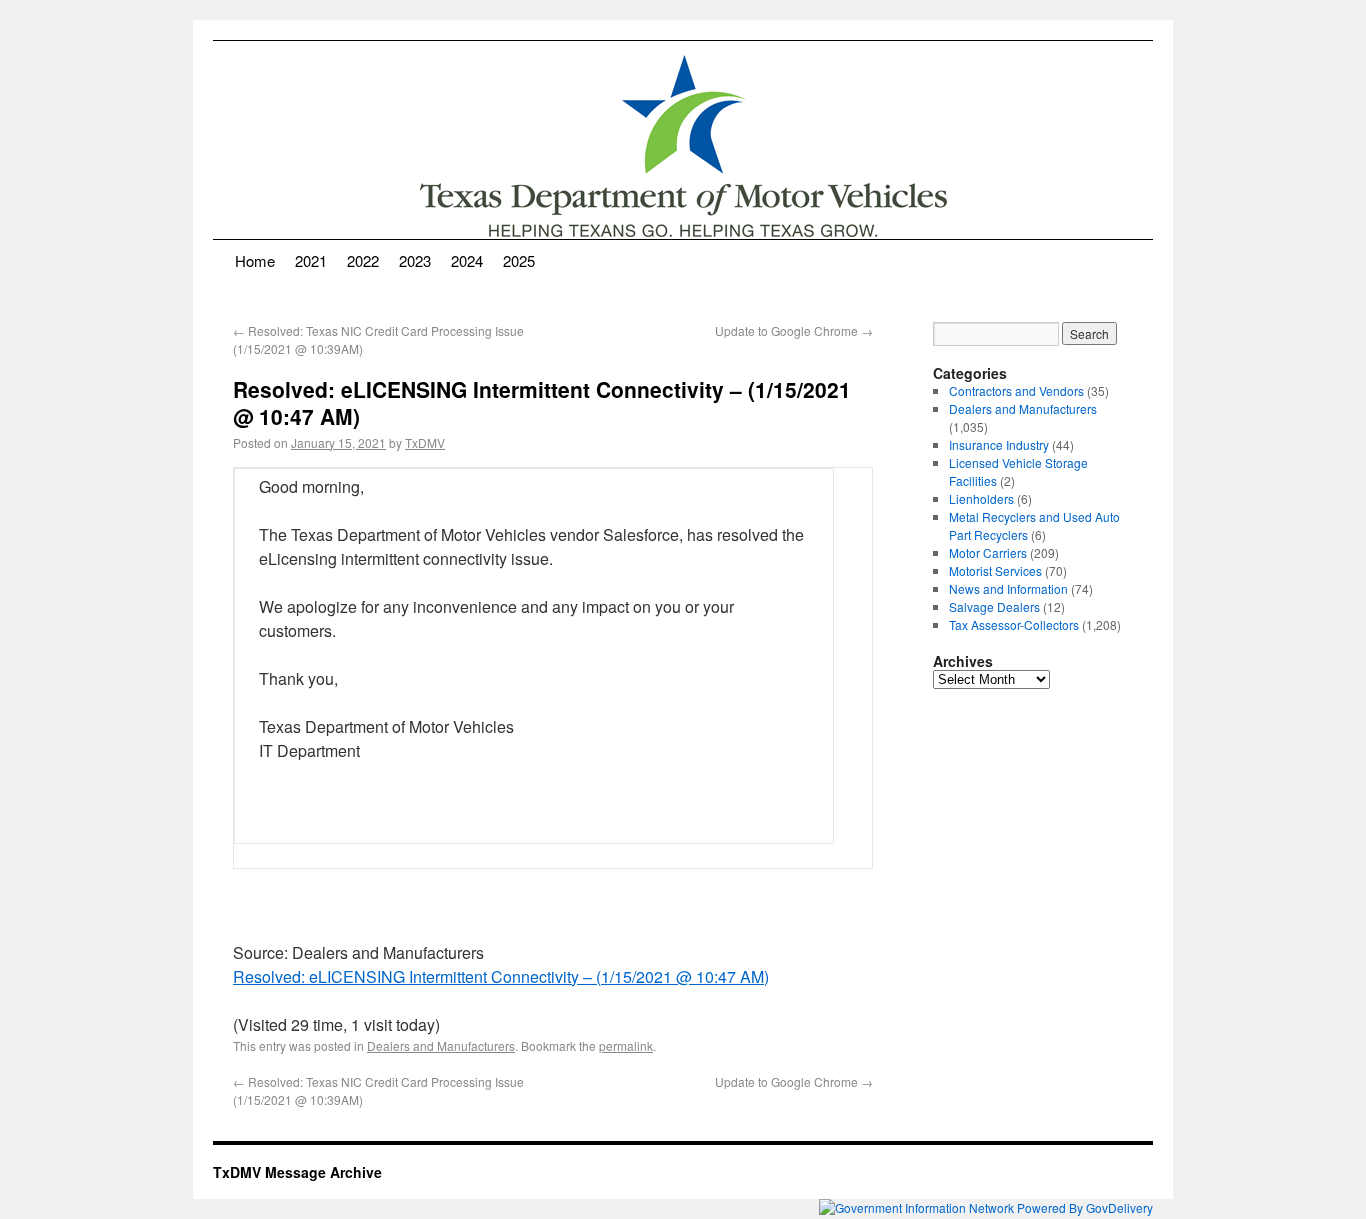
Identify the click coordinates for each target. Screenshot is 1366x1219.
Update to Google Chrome (794, 330)
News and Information (1008, 588)
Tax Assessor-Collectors (1014, 624)
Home (255, 260)
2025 (519, 260)
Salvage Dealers (994, 606)
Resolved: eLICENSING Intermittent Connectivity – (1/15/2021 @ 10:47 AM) (501, 976)
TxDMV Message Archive (297, 1172)
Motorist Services (995, 570)
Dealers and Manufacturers (441, 1045)
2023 (415, 260)
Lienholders (981, 498)
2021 (311, 260)
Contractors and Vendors (1016, 390)
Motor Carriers (988, 552)
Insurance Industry (999, 444)
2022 (363, 260)
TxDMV (425, 442)
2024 (467, 260)
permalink (626, 1045)
